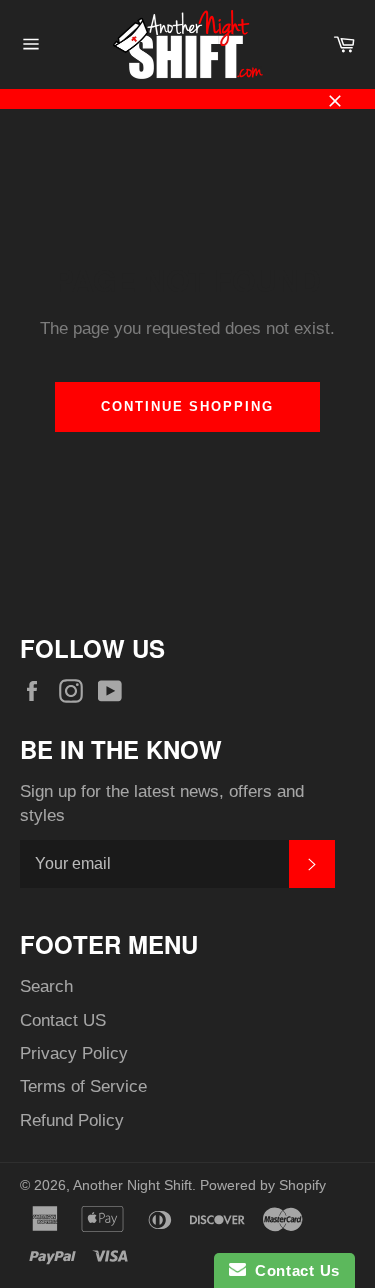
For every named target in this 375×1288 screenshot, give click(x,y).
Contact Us (293, 1270)
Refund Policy (72, 1120)
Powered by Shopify (263, 1185)
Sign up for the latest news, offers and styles (162, 803)
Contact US (63, 1020)
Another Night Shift (132, 1185)
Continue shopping (187, 406)
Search (46, 986)
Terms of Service (83, 1086)
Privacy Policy (74, 1053)
